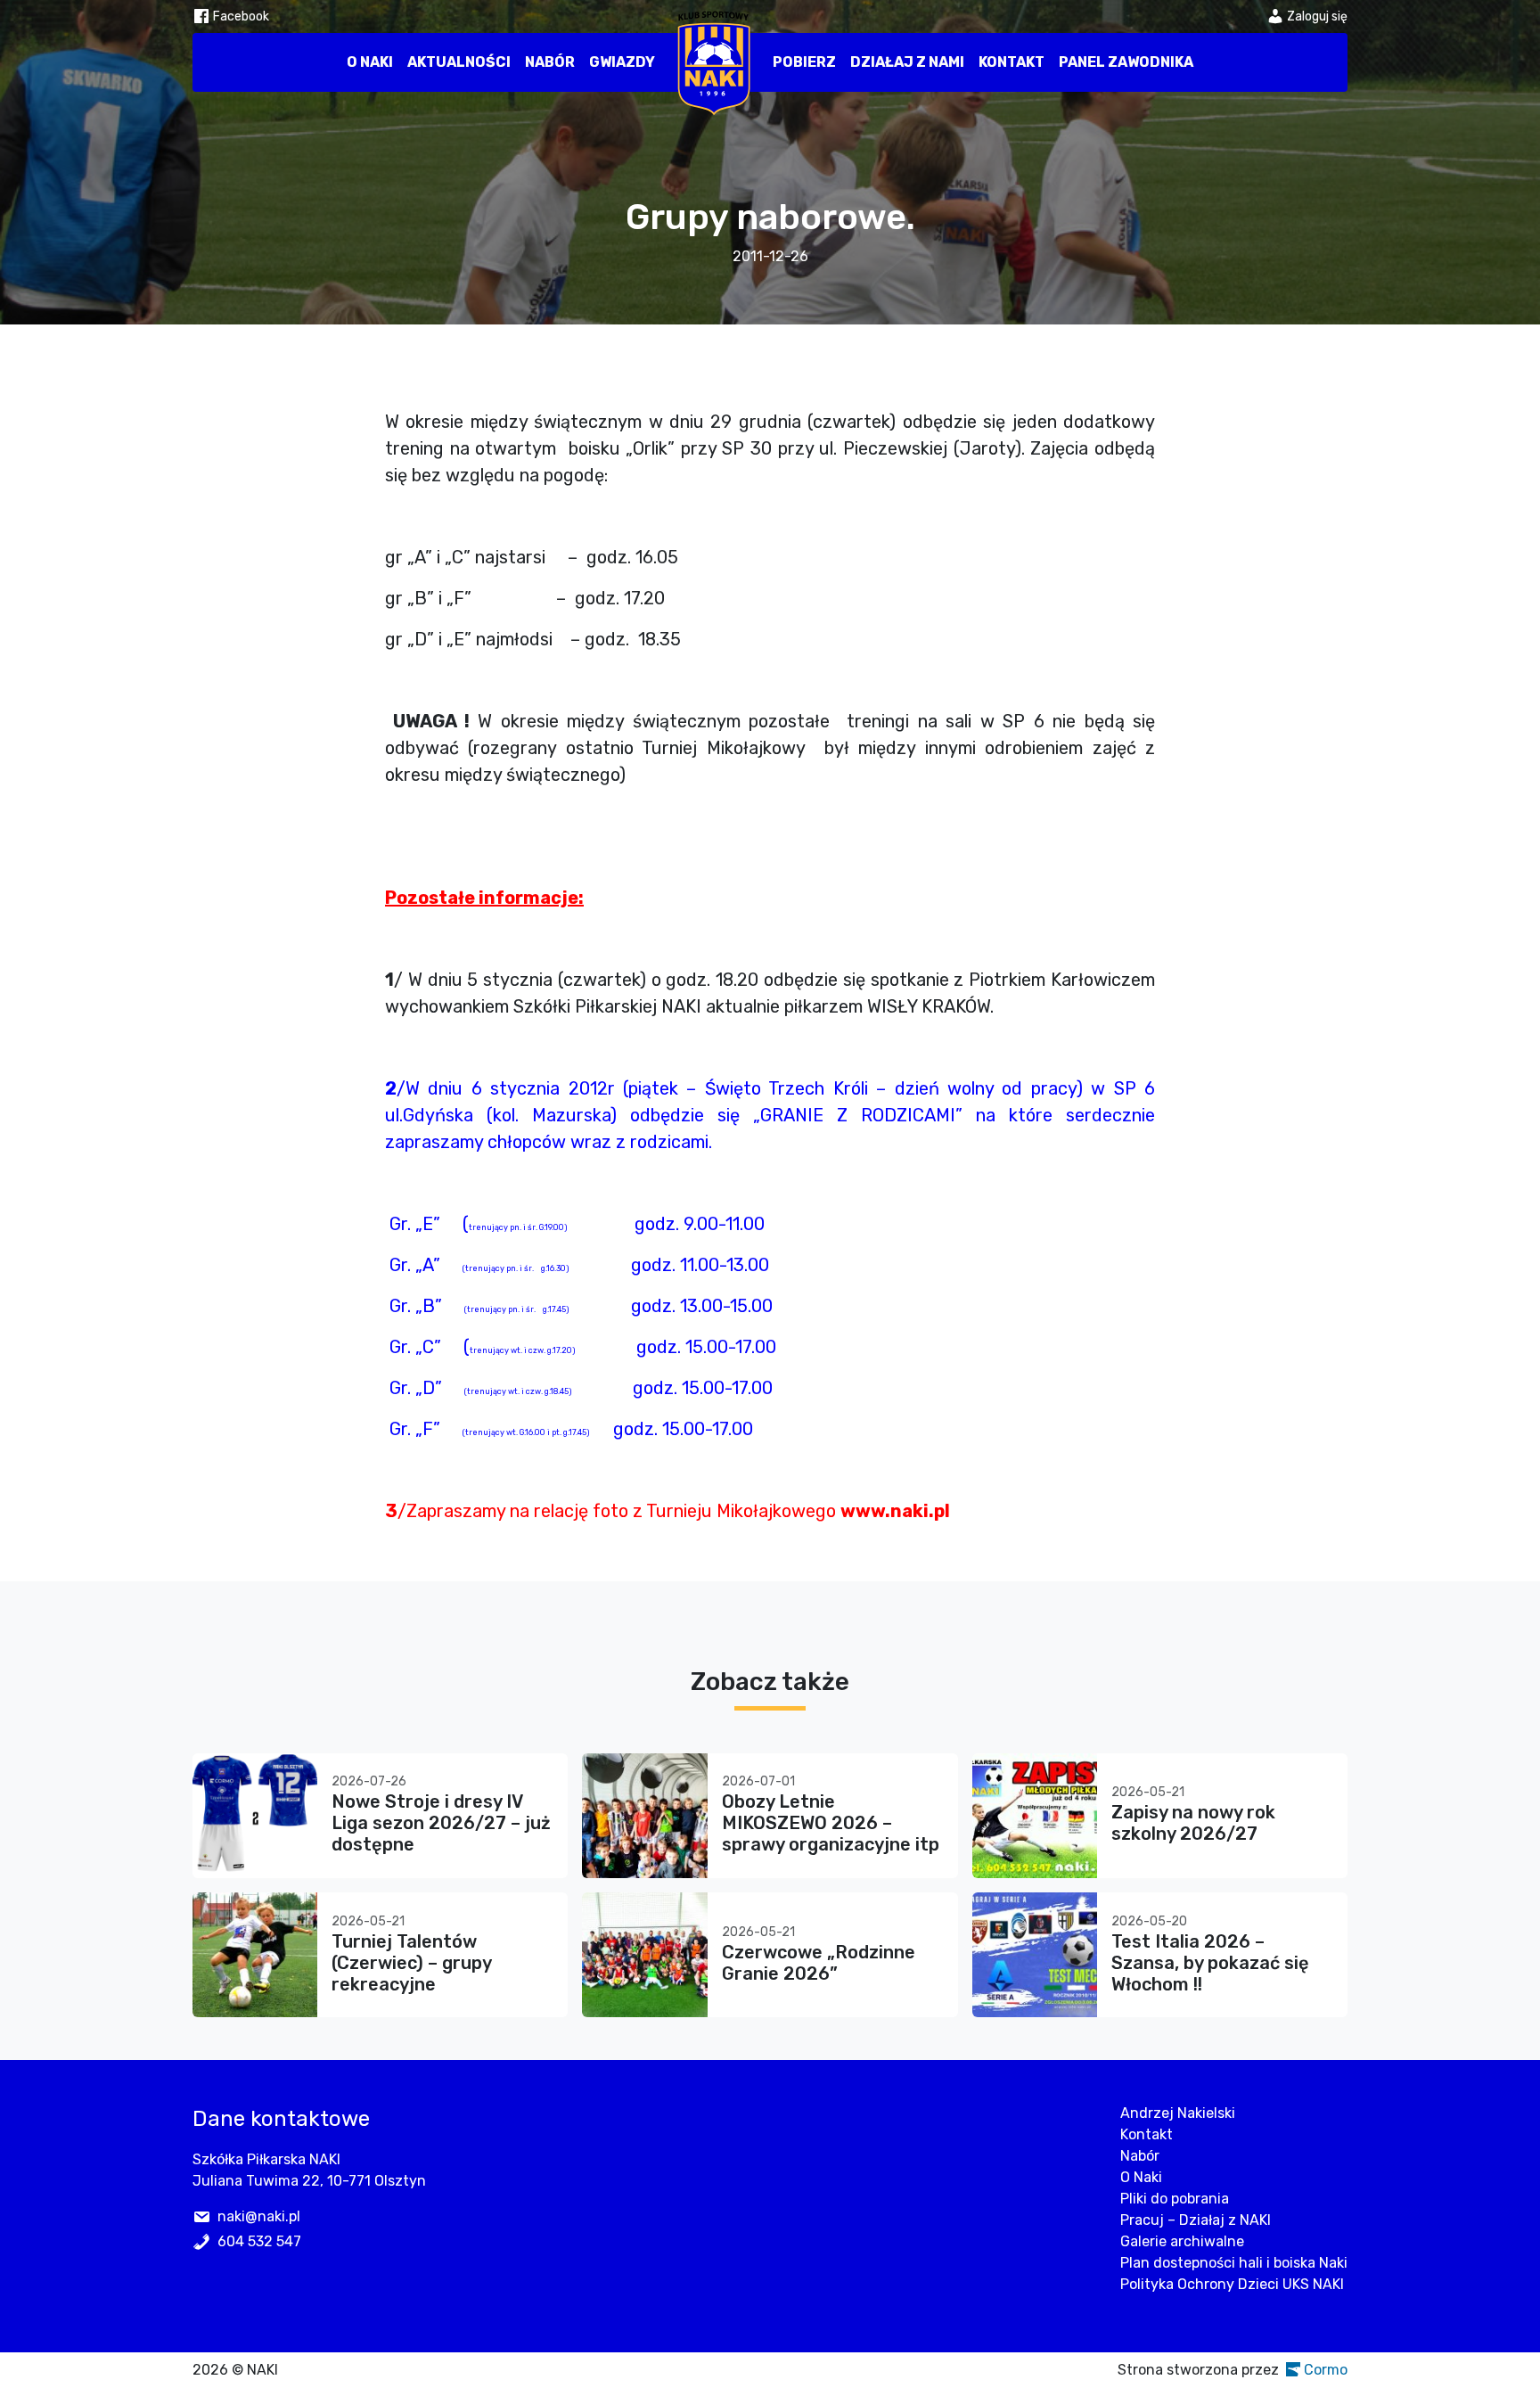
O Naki (370, 62)
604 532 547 (259, 2241)
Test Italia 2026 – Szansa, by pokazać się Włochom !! (1210, 1963)
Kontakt (1012, 62)
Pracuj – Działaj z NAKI (1196, 2220)
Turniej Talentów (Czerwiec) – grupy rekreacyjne (411, 1963)
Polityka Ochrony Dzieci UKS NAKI (1232, 2284)
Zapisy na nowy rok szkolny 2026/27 (1193, 1823)
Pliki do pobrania (1175, 2199)
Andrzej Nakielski (1178, 2113)
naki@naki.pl (259, 2216)
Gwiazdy (622, 62)
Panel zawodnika (1126, 62)
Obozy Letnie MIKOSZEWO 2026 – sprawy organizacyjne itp (831, 1823)
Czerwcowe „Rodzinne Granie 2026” (819, 1963)
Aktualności (459, 62)
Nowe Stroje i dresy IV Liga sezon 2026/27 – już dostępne (441, 1823)
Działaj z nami (907, 62)
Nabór (550, 62)
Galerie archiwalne (1182, 2241)
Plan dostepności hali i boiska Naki (1234, 2263)
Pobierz (804, 62)
